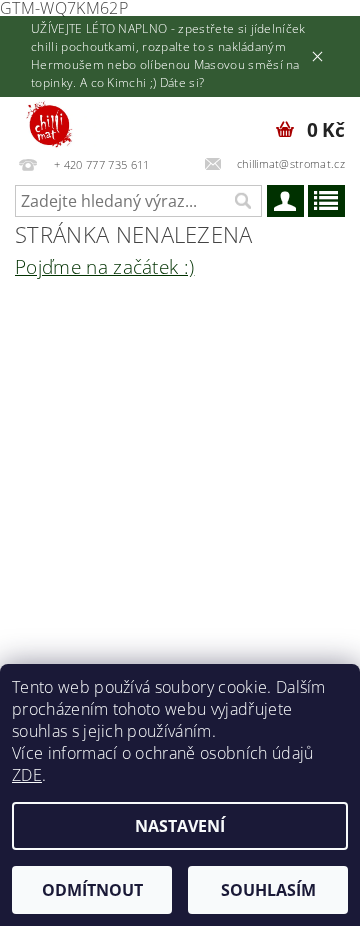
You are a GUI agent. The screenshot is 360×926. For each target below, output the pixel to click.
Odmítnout (92, 890)
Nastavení (180, 826)
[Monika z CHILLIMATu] (58, 123)
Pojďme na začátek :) (104, 266)
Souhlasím (268, 890)
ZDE (27, 775)
